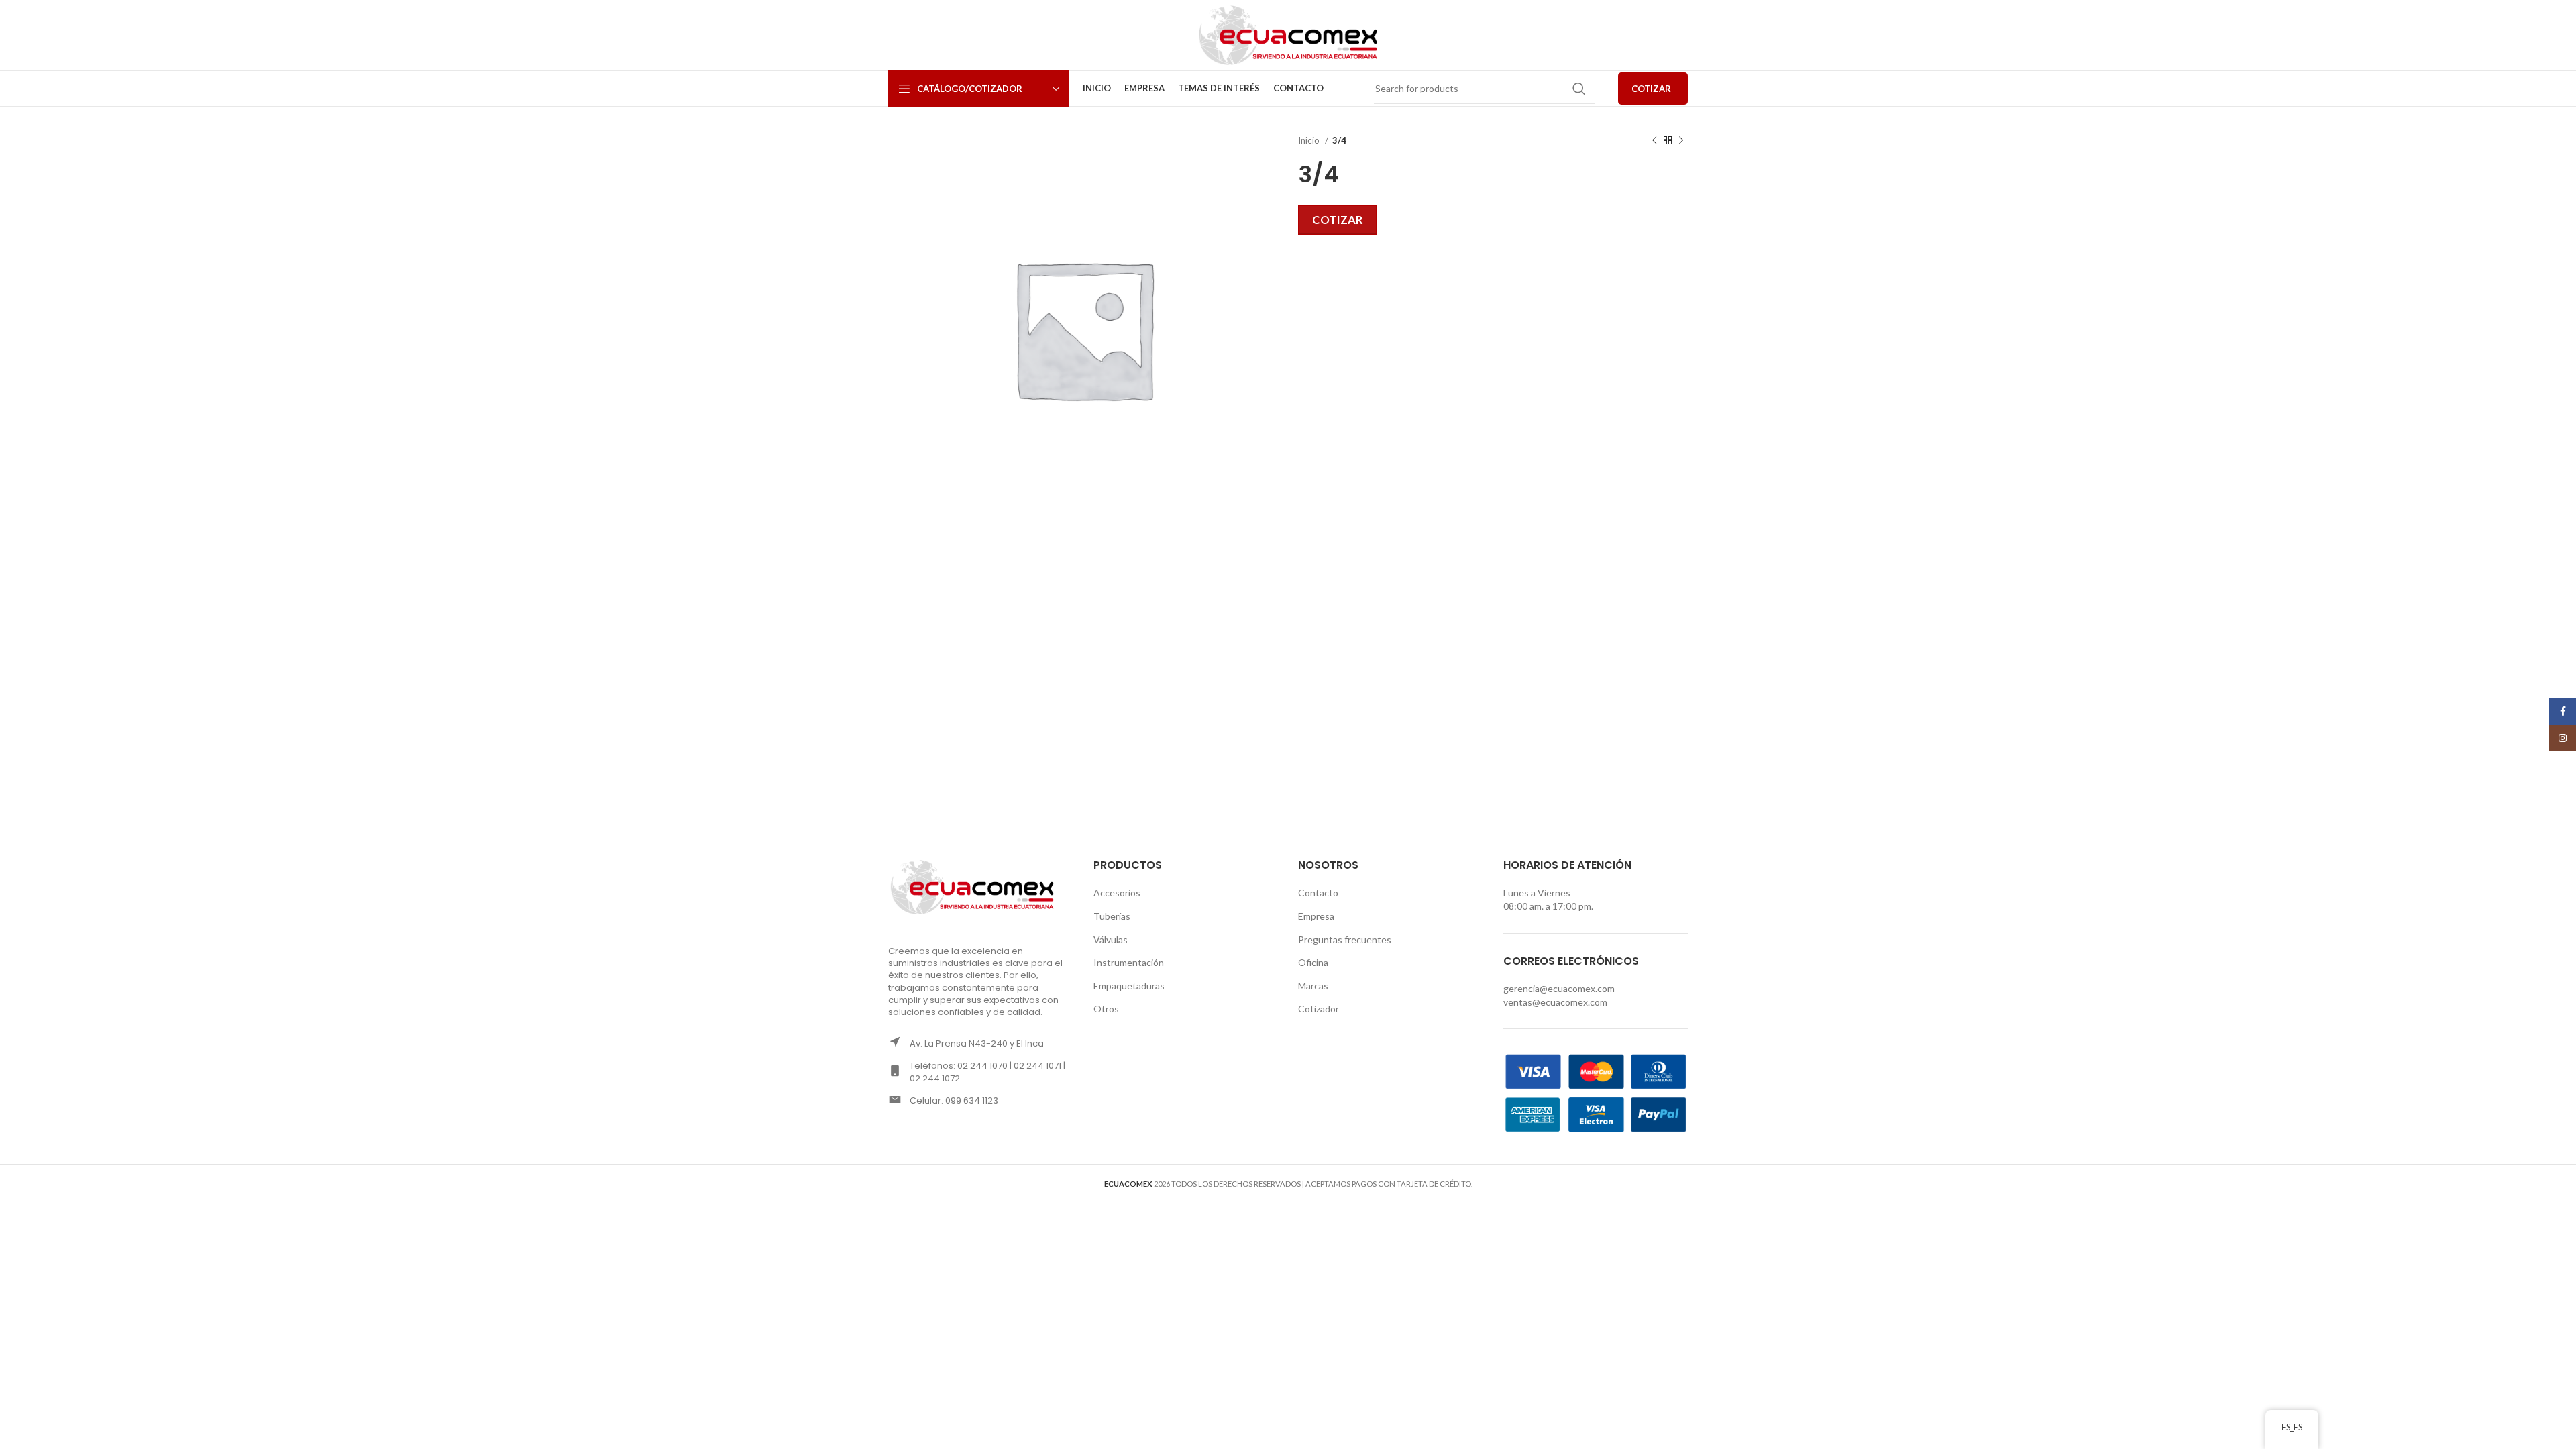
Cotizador (1319, 1009)
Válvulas (1111, 940)
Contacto (1318, 893)
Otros (1106, 1009)
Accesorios (1117, 893)
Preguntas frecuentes (1345, 940)
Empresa (1316, 916)
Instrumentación (1129, 962)
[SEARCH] (1579, 89)
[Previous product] (1654, 141)
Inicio (1310, 140)
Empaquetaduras (1129, 986)
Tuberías (1112, 916)
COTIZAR (1651, 89)
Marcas (1313, 986)
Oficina (1313, 962)
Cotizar (1337, 220)
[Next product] (1681, 141)
